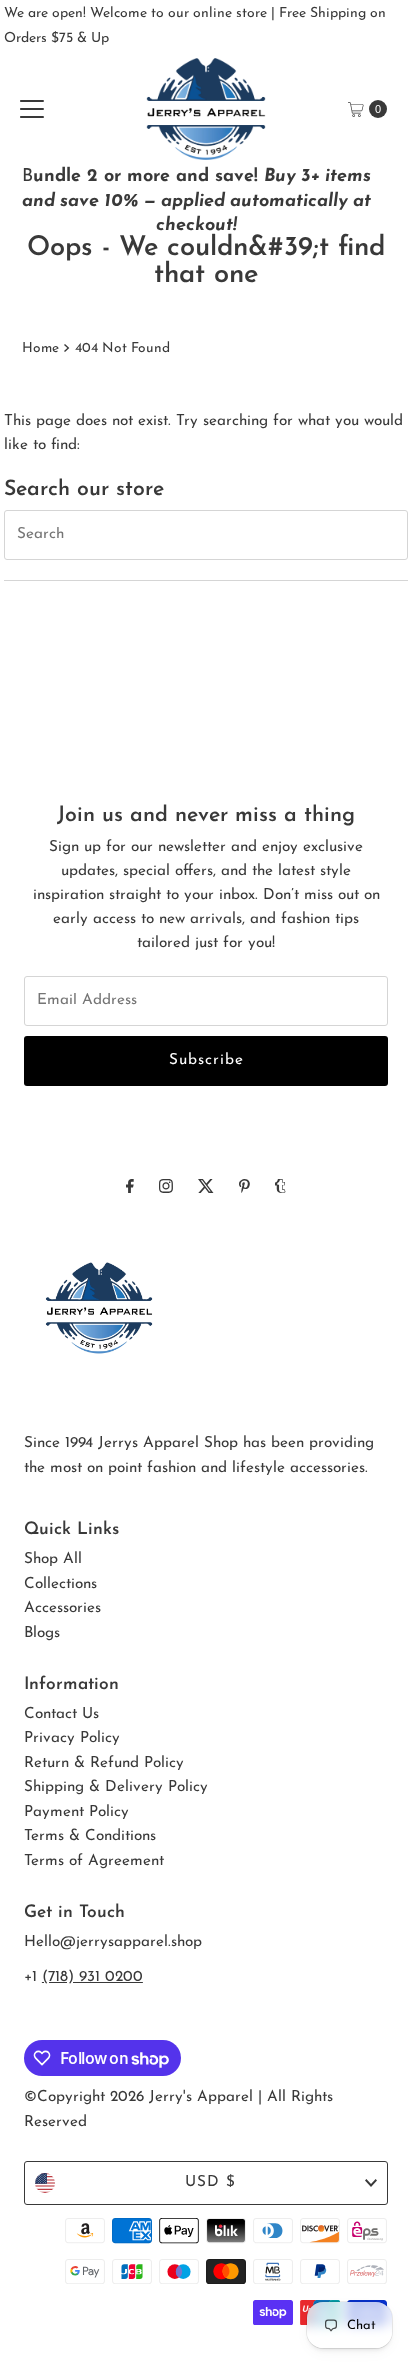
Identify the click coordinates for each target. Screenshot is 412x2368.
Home (40, 348)
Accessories (62, 1608)
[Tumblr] (280, 1188)
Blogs (42, 1633)
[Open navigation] (32, 109)
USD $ (210, 2182)
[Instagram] (166, 1188)
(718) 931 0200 (92, 1977)
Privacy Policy (72, 1738)
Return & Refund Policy (104, 1763)
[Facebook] (130, 1188)
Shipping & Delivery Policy (116, 1787)
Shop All (53, 1559)
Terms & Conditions (90, 1836)
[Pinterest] (244, 1188)
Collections (60, 1584)
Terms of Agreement (94, 1861)
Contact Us (61, 1714)
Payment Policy (76, 1812)
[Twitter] (206, 1188)
